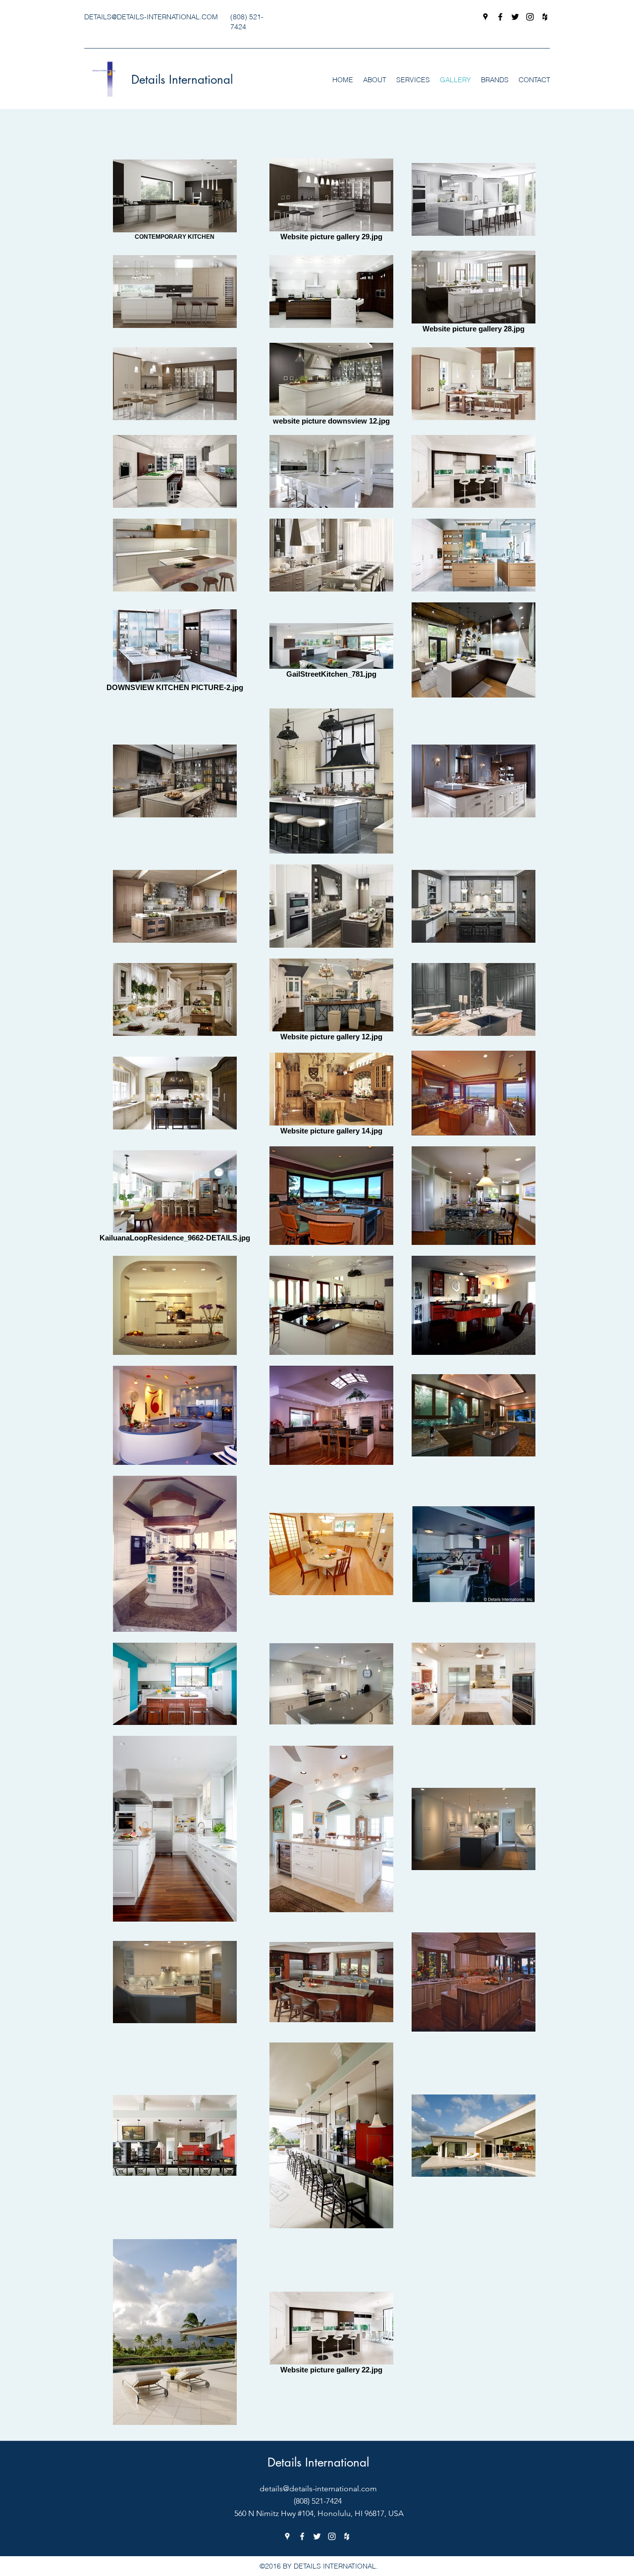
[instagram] (530, 17)
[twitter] (515, 17)
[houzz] (545, 17)
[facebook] (500, 17)
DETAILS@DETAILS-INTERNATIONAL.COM (151, 17)
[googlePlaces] (485, 17)
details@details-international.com (318, 2489)
